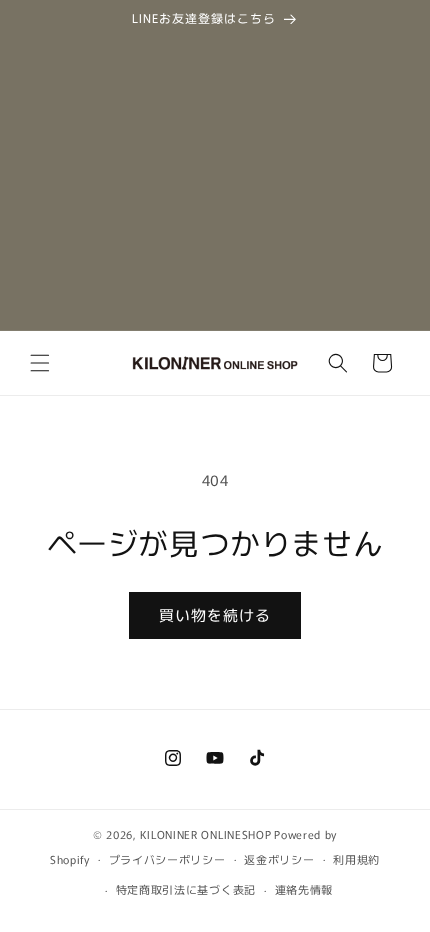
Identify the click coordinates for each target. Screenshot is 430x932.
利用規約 (356, 859)
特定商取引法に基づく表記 (186, 889)
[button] (40, 363)
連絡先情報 (304, 889)
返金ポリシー (279, 859)
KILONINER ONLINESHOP (205, 834)
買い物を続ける (215, 614)
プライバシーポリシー (167, 859)
